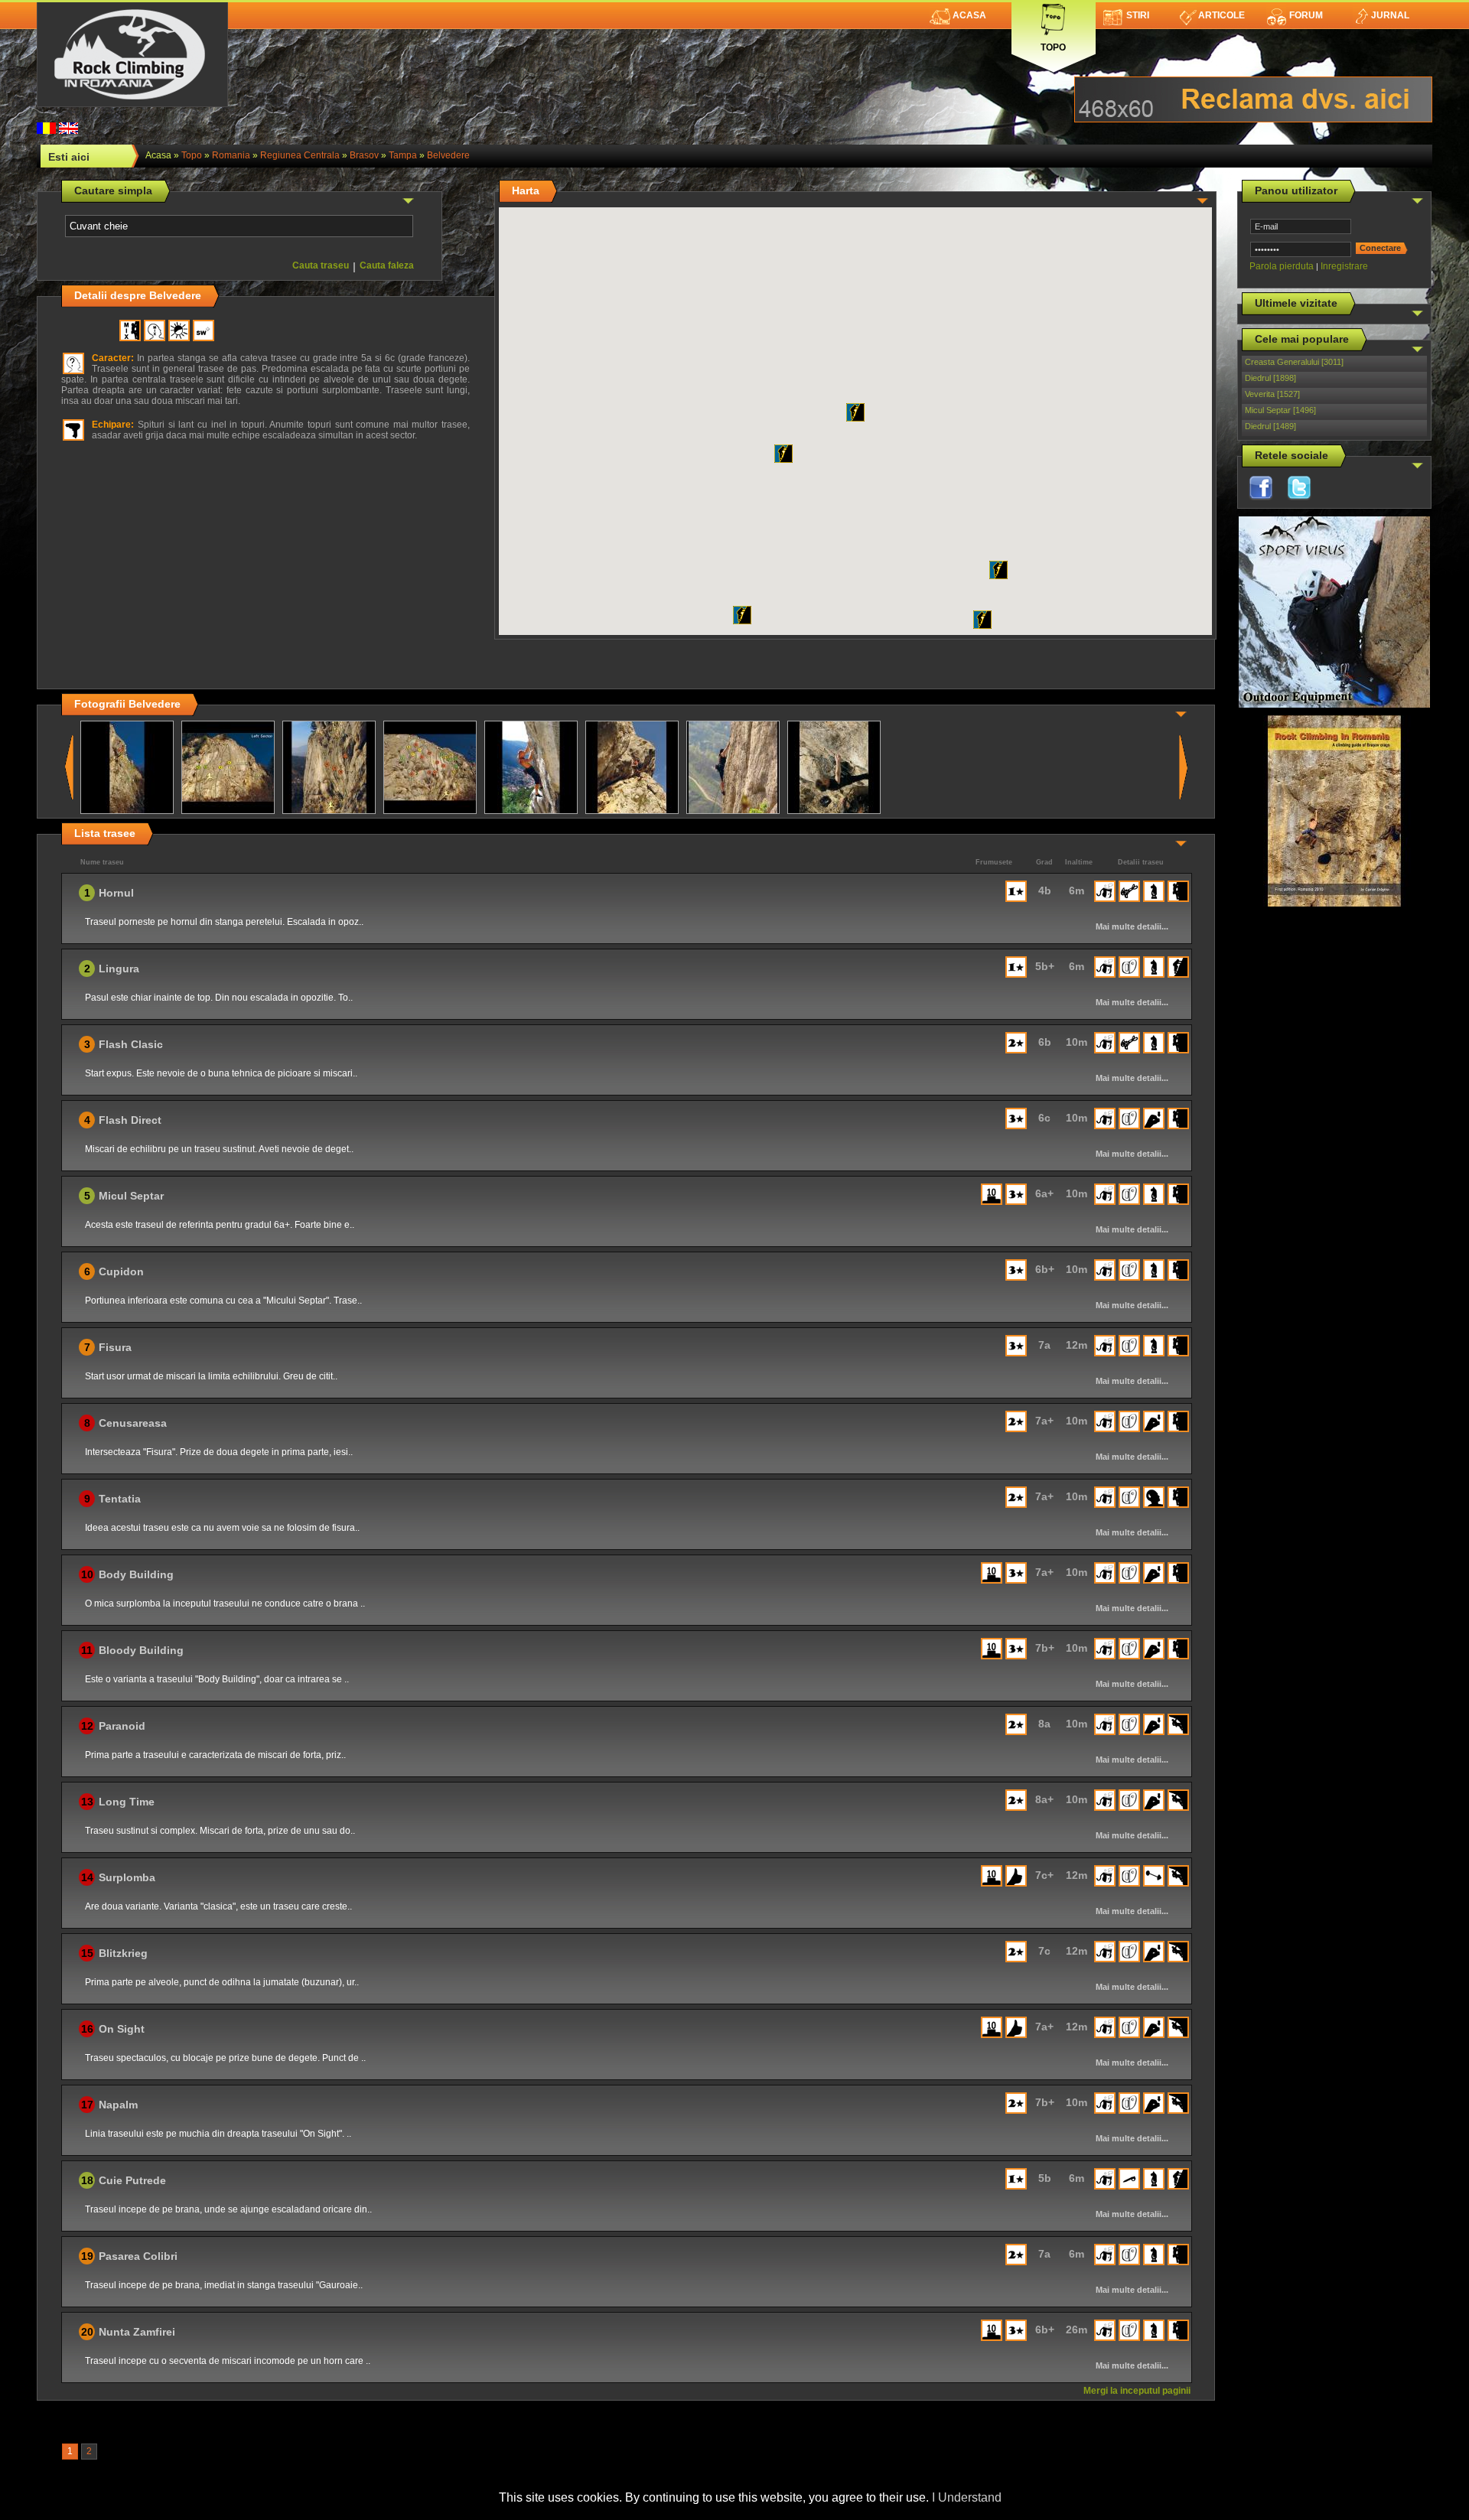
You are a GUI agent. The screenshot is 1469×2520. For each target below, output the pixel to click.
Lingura (119, 969)
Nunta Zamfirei (137, 2332)
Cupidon (121, 1271)
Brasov (364, 155)
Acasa (969, 15)
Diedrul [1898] (1270, 378)
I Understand (967, 2497)
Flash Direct (130, 1120)
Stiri (1138, 15)
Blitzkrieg (123, 1953)
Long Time (127, 1802)
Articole (1221, 15)
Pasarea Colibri (138, 2256)
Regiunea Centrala (300, 155)
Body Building (136, 1574)
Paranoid (122, 1726)
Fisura (115, 1347)
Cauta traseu (321, 265)
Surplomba (127, 1877)
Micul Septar (131, 1196)
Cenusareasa (133, 1423)
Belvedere (448, 155)
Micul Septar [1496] (1280, 410)
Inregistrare (1344, 266)
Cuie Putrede (132, 2180)
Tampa (403, 155)
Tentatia (120, 1499)
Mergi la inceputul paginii (1137, 2391)
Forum (1306, 15)
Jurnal (1390, 15)
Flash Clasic (131, 1044)
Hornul (116, 893)
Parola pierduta (1282, 266)
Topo (1053, 44)
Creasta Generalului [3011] (1294, 362)
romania (231, 155)
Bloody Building (141, 1650)
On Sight (122, 2029)
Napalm (118, 2105)
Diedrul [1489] (1270, 426)
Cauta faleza (387, 265)
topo (192, 155)
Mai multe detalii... (1132, 926)
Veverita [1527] (1272, 394)
